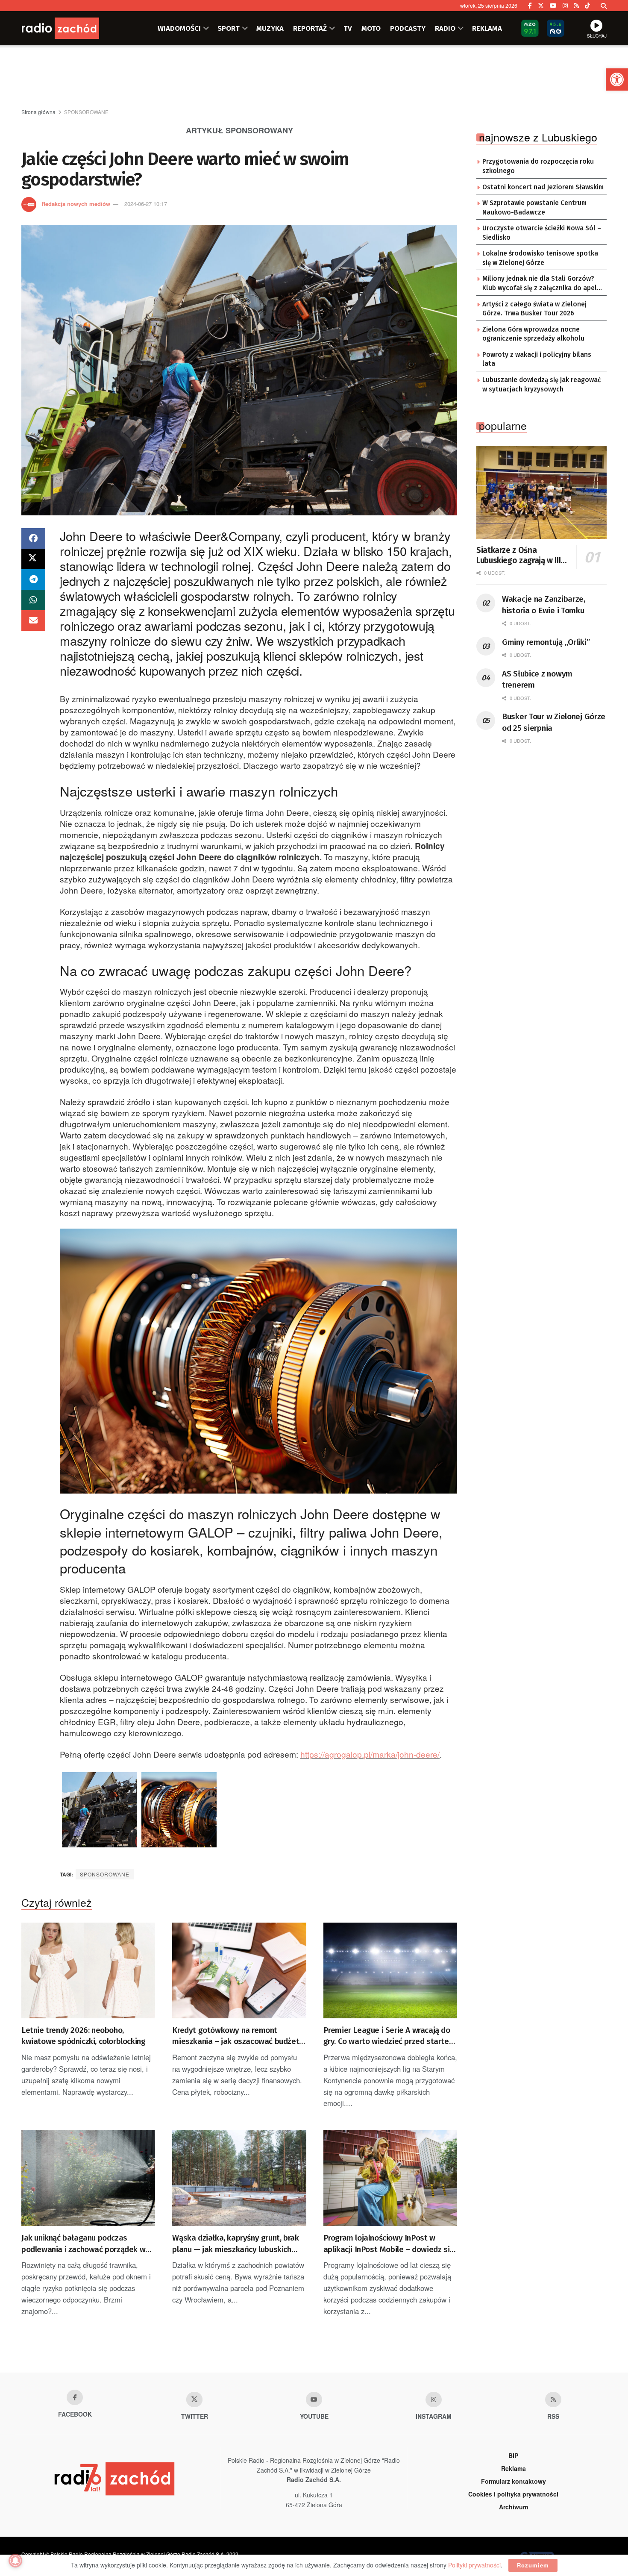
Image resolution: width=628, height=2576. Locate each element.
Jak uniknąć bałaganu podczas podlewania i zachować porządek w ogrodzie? (83, 2244)
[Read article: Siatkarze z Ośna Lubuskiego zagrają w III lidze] (541, 492)
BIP (513, 2455)
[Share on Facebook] (33, 538)
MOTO (371, 28)
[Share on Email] (33, 620)
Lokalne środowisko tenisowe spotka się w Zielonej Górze (540, 258)
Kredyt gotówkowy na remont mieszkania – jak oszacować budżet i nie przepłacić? (238, 2036)
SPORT (229, 28)
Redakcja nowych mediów (76, 204)
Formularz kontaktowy (514, 2481)
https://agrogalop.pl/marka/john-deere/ (370, 1754)
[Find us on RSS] (576, 6)
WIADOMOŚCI (179, 28)
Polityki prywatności (474, 2565)
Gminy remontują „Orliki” (546, 642)
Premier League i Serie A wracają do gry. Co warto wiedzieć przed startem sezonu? (390, 2036)
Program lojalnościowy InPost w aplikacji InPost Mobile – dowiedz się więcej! (389, 2244)
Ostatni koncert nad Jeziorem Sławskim (543, 187)
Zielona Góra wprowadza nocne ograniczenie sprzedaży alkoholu (533, 334)
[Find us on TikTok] (587, 6)
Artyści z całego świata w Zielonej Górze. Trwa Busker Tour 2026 (534, 309)
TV (348, 28)
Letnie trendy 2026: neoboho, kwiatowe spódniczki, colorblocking (83, 2036)
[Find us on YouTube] (553, 6)
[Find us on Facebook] (530, 6)
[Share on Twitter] (33, 559)
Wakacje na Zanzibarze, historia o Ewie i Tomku (544, 605)
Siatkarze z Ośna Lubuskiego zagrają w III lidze (518, 556)
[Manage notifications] (15, 2561)
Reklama (514, 2468)
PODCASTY (408, 28)
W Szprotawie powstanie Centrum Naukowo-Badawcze (534, 208)
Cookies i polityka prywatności (513, 2494)
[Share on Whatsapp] (33, 600)
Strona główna (38, 112)
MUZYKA (270, 28)
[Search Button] (604, 6)
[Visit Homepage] (73, 28)
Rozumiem (533, 2565)
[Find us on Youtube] (314, 2400)
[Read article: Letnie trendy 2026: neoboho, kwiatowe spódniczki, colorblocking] (88, 1970)
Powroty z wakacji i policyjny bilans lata (537, 359)
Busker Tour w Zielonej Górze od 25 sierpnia (554, 722)
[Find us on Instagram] (565, 6)
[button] (617, 79)
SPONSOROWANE (86, 112)
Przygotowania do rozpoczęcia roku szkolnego (538, 166)
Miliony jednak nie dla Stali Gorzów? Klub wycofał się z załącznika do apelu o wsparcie (541, 284)
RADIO (445, 28)
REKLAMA (487, 28)
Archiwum (514, 2507)
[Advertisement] (314, 77)
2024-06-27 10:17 (146, 204)
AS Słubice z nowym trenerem (537, 679)
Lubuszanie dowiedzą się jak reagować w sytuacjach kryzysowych (541, 385)
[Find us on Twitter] (541, 6)
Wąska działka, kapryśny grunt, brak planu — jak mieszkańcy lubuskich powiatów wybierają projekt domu (235, 2244)
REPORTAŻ (310, 28)
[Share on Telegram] (33, 579)
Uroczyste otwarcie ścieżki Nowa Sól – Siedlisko (542, 233)
